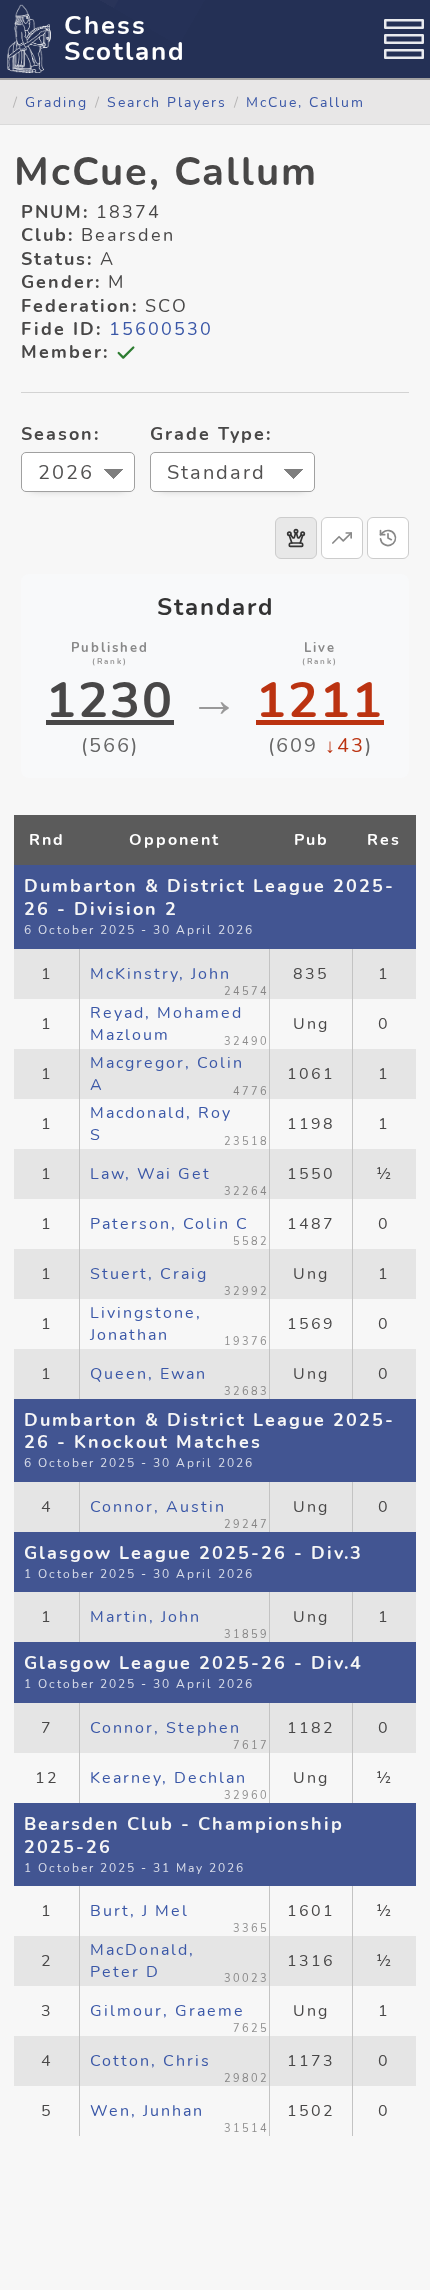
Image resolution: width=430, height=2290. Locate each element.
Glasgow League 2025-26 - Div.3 (193, 1553)
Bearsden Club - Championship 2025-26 (184, 1835)
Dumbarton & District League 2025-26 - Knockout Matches (209, 1431)
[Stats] (342, 538)
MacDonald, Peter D (142, 1961)
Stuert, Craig (149, 1274)
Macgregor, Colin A (167, 1074)
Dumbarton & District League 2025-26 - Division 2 (209, 897)
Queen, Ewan (148, 1374)
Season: (60, 434)
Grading (56, 102)
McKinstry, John (160, 974)
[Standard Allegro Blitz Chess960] (232, 474)
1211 (320, 701)
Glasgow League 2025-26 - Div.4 (193, 1663)
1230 (110, 701)
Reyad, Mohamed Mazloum (166, 1024)
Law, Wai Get (150, 1174)
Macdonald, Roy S (161, 1124)
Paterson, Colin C (169, 1224)
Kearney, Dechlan (168, 1778)
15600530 (161, 329)
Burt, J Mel (139, 1911)
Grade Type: (211, 434)
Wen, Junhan (147, 2111)
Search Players (167, 102)
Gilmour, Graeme (167, 2011)
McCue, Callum (305, 102)
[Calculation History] (388, 538)
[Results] (296, 538)
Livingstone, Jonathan (146, 1324)
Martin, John (145, 1617)
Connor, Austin (158, 1507)
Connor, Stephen (165, 1728)
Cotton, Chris (150, 2061)
